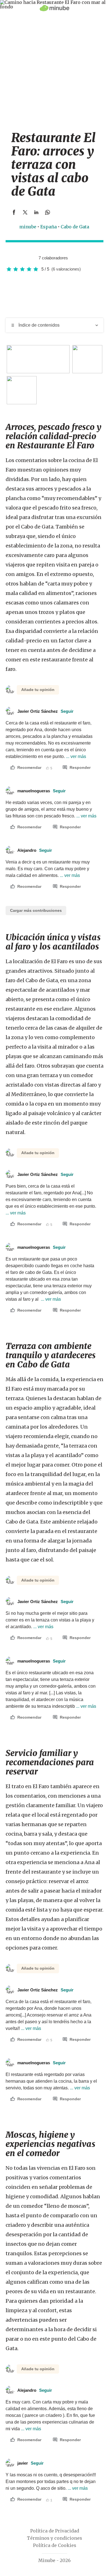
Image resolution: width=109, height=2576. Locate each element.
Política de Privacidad (55, 2531)
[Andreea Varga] (32, 258)
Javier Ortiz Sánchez (45, 711)
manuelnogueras (42, 791)
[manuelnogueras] (27, 258)
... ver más (75, 756)
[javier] (21, 258)
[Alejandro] (15, 258)
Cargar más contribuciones (36, 910)
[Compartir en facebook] (14, 212)
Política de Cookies (55, 2545)
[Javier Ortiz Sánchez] (10, 258)
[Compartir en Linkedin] (36, 212)
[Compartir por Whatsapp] (48, 212)
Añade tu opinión (38, 690)
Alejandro (35, 850)
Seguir (67, 711)
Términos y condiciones (54, 2538)
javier (30, 2463)
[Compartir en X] (25, 212)
